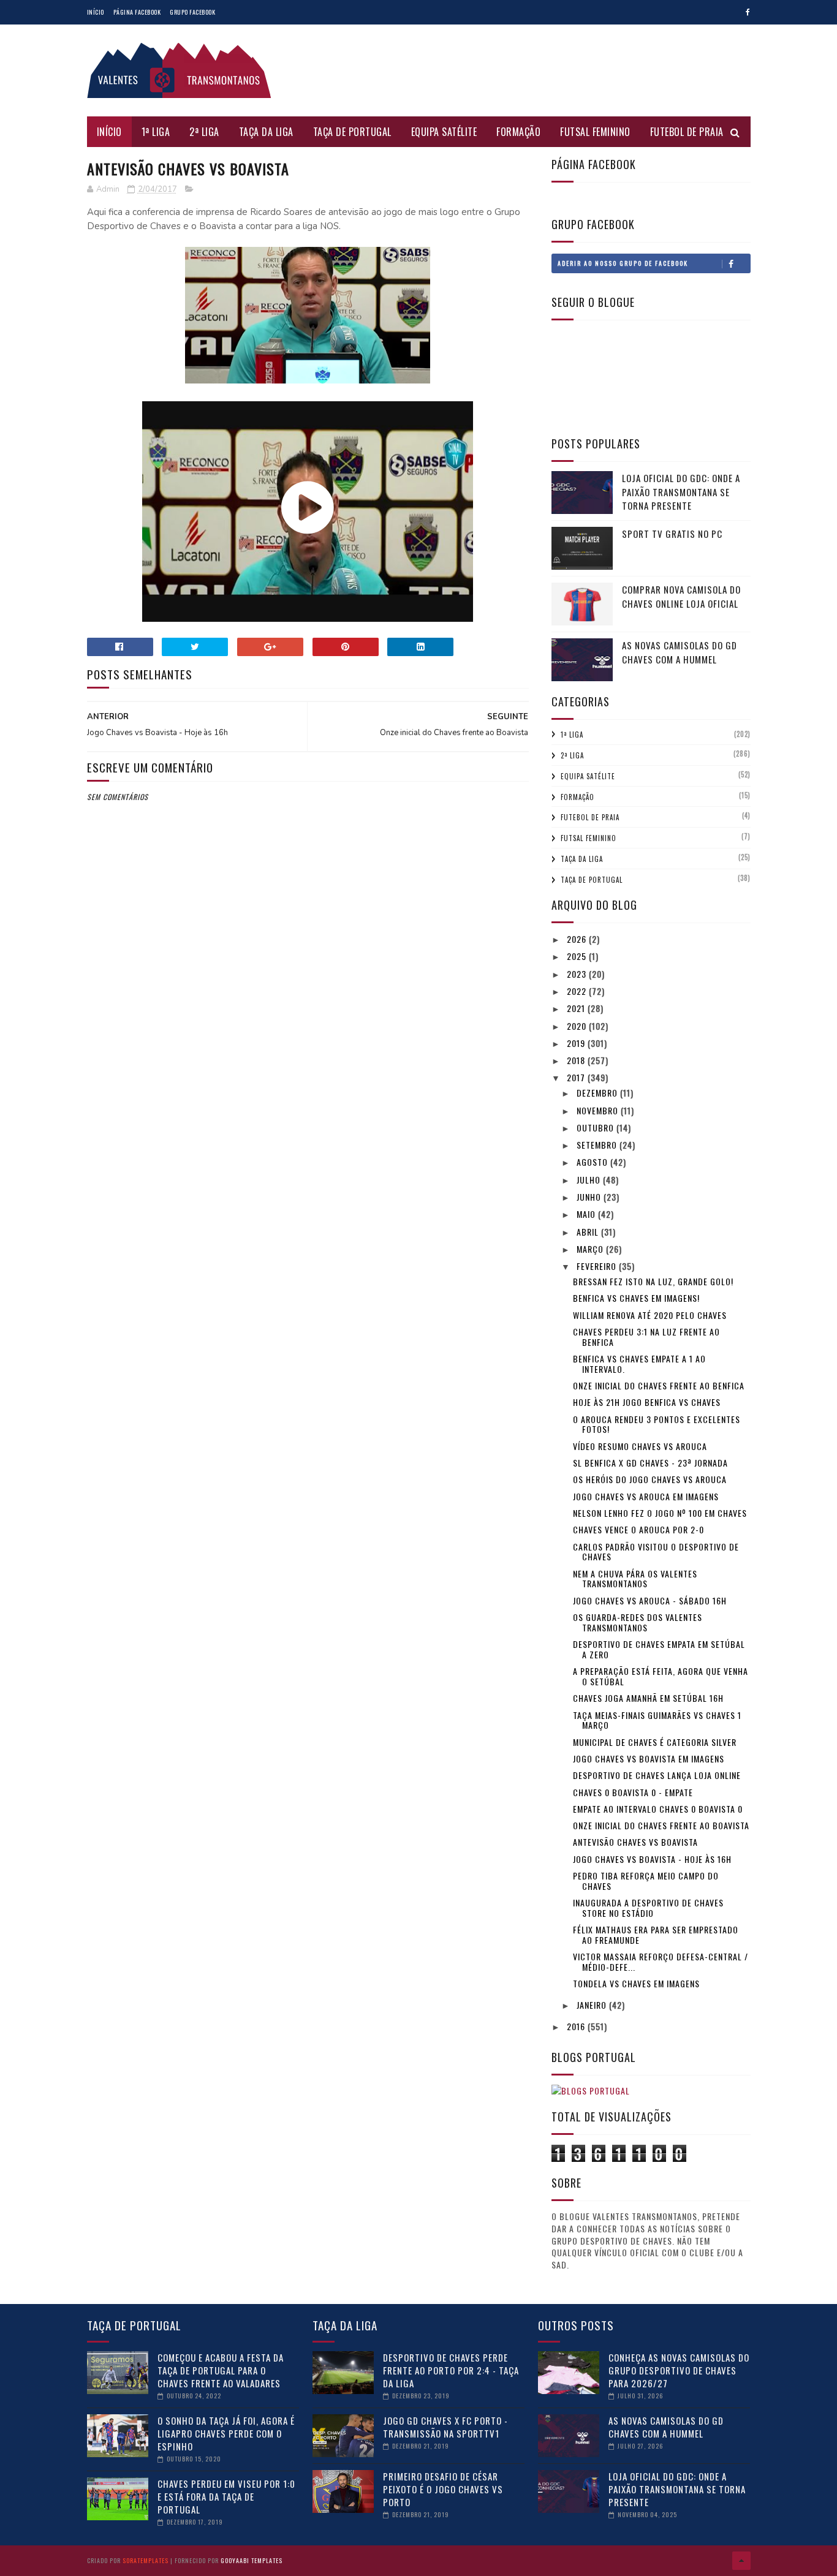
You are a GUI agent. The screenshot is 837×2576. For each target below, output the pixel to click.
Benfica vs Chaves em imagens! (636, 1298)
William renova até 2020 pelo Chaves (650, 1315)
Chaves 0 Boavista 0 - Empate (633, 1792)
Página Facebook (137, 12)
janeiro (593, 2005)
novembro (599, 1110)
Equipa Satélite (444, 132)
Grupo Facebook (192, 12)
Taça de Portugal (352, 132)
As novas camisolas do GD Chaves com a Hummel (680, 652)
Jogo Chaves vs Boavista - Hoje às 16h (652, 1859)
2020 (578, 1026)
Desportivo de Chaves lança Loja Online (657, 1775)
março (591, 1249)
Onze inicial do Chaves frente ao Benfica (659, 1385)
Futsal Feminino (595, 132)
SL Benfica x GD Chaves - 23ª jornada (650, 1463)
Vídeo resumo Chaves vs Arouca (640, 1446)
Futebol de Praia (687, 132)
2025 (578, 956)
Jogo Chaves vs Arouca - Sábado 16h (650, 1600)
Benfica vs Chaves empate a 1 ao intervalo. (639, 1364)
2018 (577, 1060)
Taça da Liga (266, 132)
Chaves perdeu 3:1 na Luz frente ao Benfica (646, 1337)
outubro (597, 1127)
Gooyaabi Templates (252, 2560)
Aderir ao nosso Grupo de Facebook (623, 263)
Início (96, 12)
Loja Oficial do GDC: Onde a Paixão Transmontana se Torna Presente (681, 492)
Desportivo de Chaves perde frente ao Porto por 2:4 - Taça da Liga (451, 2370)
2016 (577, 2026)
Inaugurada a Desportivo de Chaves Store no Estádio (648, 1908)
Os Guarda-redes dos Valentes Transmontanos (638, 1622)
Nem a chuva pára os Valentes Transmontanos (635, 1579)
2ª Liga (204, 132)
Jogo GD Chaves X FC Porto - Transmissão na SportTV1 (445, 2427)
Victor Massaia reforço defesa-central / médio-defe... (661, 1962)
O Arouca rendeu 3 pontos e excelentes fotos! (657, 1424)
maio (587, 1214)
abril (589, 1232)
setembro (598, 1145)
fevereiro (598, 1266)
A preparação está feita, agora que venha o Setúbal (661, 1676)
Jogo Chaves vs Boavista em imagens (649, 1758)
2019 (577, 1043)
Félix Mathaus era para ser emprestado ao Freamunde (656, 1935)
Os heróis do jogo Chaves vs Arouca (650, 1479)
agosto (593, 1162)
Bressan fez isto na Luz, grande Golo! (653, 1281)
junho (590, 1197)
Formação (518, 132)
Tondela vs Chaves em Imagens (636, 1983)
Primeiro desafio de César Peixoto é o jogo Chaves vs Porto (443, 2489)
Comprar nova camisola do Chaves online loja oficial (681, 596)
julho (590, 1180)
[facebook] (748, 12)
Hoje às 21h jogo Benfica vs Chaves (647, 1402)
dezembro (598, 1093)
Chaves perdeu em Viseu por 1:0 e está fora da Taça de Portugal (226, 2496)
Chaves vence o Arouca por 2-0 (638, 1529)
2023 (578, 974)
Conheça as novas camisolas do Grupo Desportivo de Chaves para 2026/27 (679, 2370)
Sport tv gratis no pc (672, 534)
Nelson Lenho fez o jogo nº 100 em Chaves (660, 1513)
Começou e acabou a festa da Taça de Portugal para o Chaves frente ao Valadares (221, 2370)
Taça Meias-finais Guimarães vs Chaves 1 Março (657, 1720)
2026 (578, 939)
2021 (577, 1008)
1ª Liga (156, 132)
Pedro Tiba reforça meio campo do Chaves (646, 1881)
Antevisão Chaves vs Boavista (635, 1842)
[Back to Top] (741, 2561)
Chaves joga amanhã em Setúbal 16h (648, 1698)
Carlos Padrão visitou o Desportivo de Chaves (656, 1552)
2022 (578, 991)
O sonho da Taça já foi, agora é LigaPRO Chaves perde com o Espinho (226, 2433)
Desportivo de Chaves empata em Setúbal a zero (659, 1649)
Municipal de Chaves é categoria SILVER (655, 1742)
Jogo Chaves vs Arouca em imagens (646, 1496)
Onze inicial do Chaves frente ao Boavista (661, 1825)
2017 (577, 1077)
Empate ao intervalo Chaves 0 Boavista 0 (658, 1809)
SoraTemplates (146, 2560)
